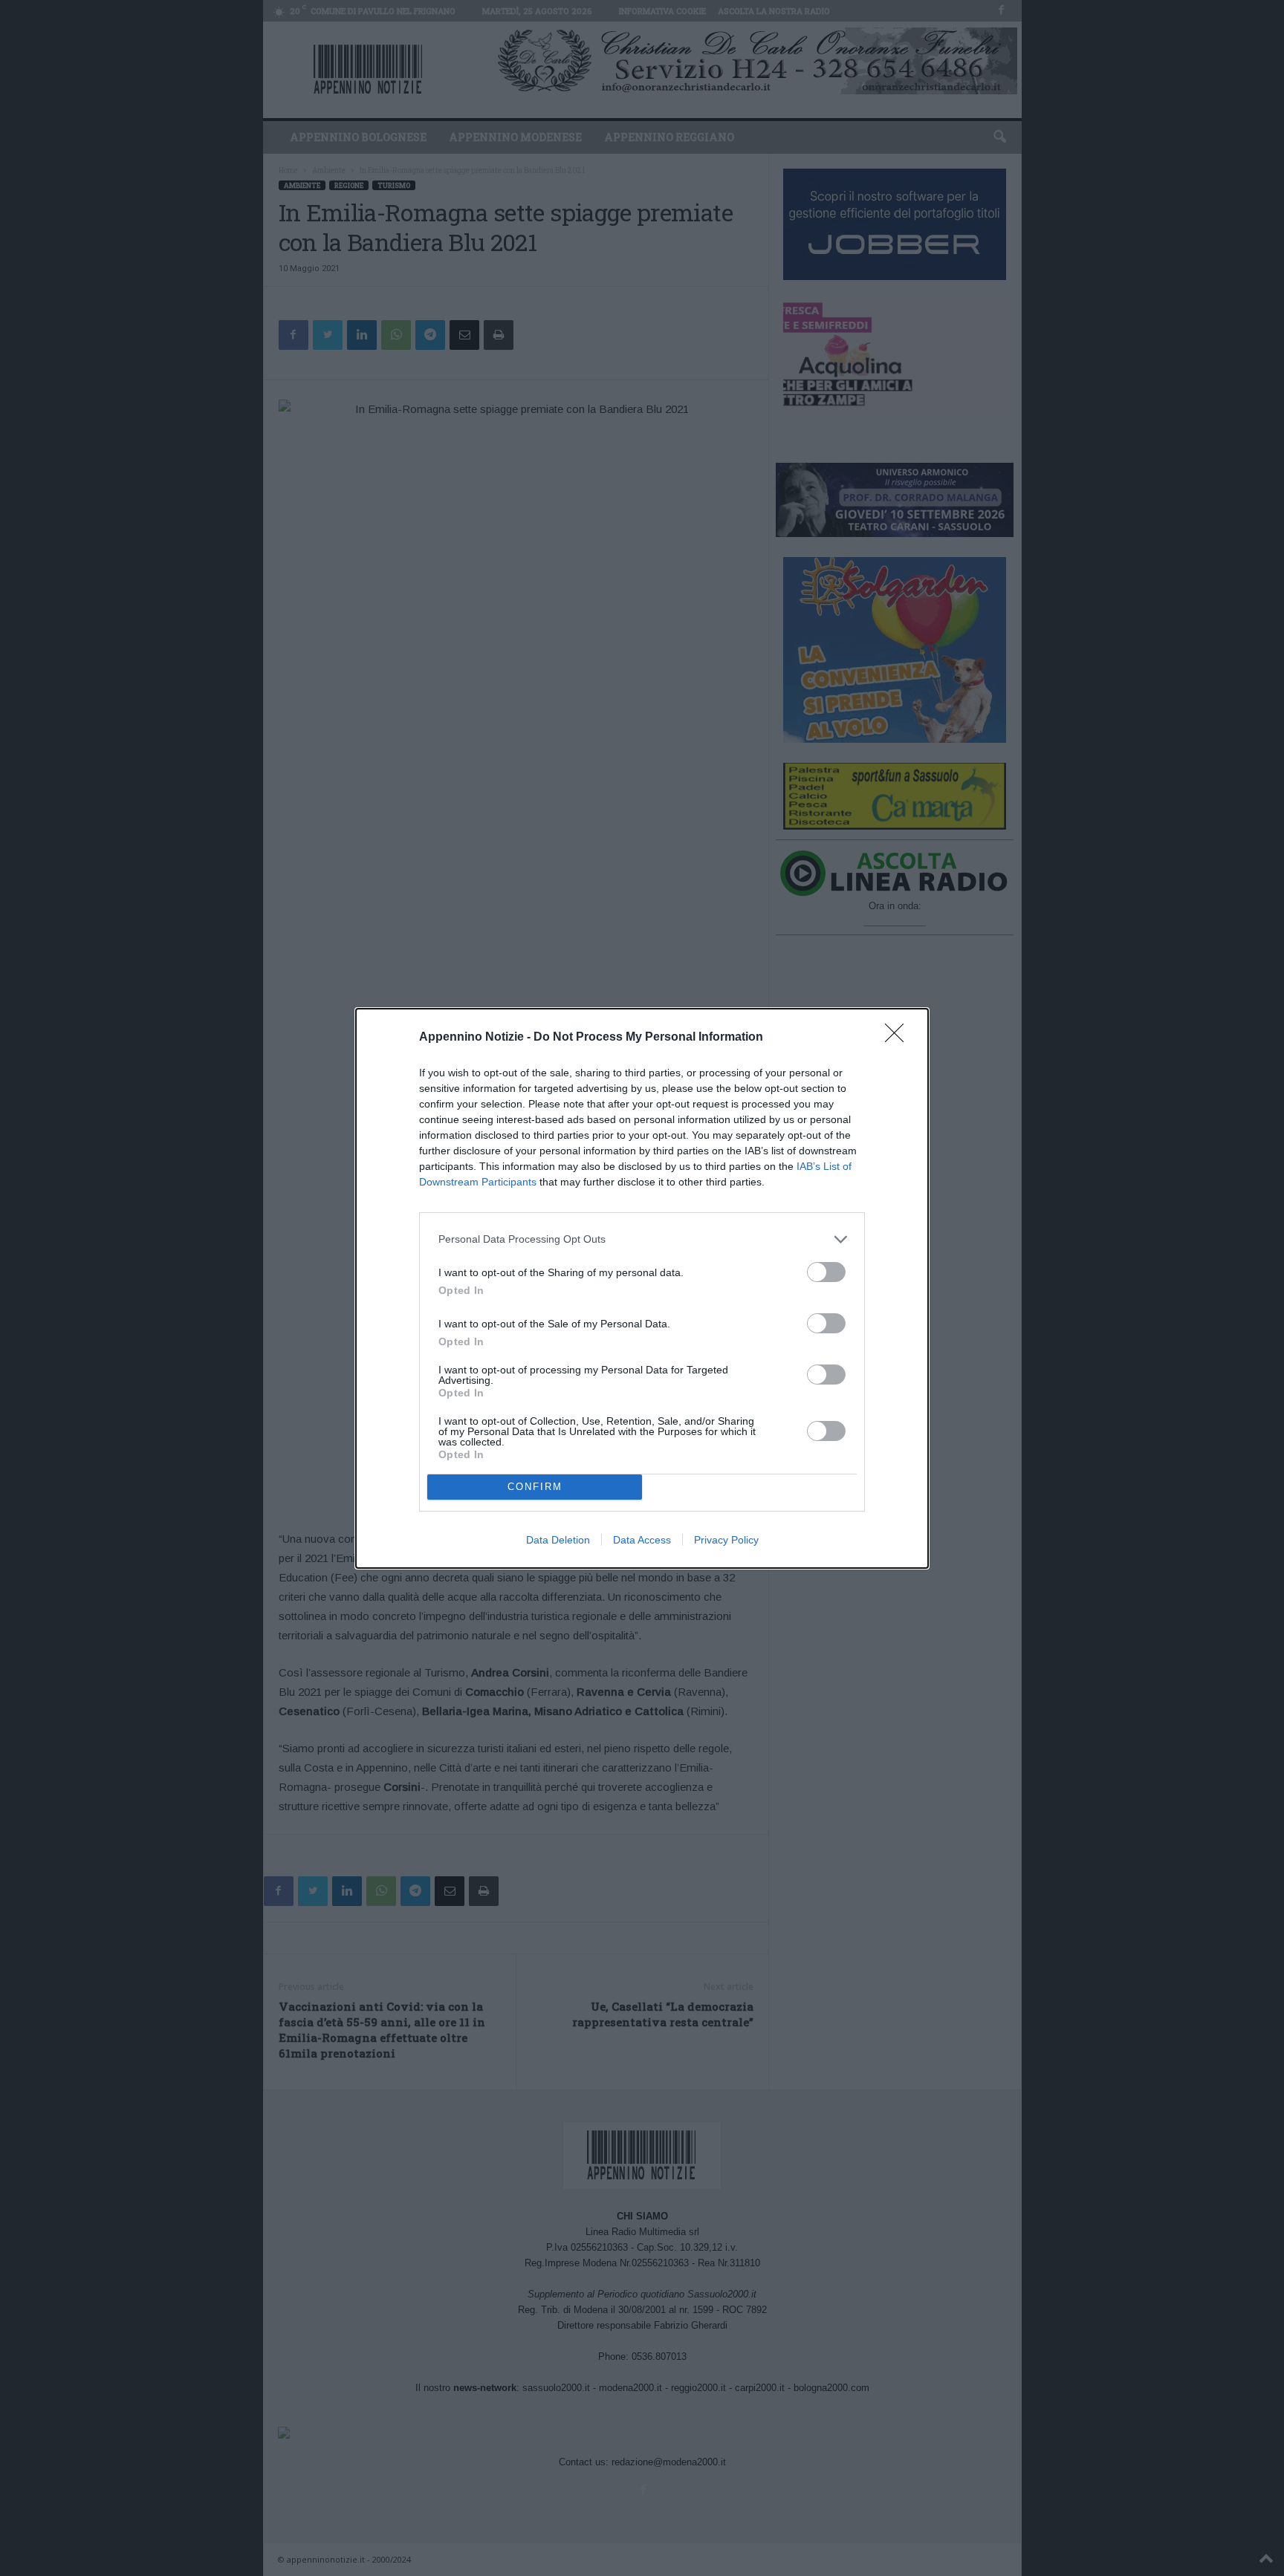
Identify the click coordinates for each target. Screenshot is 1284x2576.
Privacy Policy (726, 1540)
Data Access (642, 1540)
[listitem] (642, 1239)
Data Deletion (558, 1540)
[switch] (826, 1272)
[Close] (899, 1038)
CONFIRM (535, 1487)
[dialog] (642, 1288)
